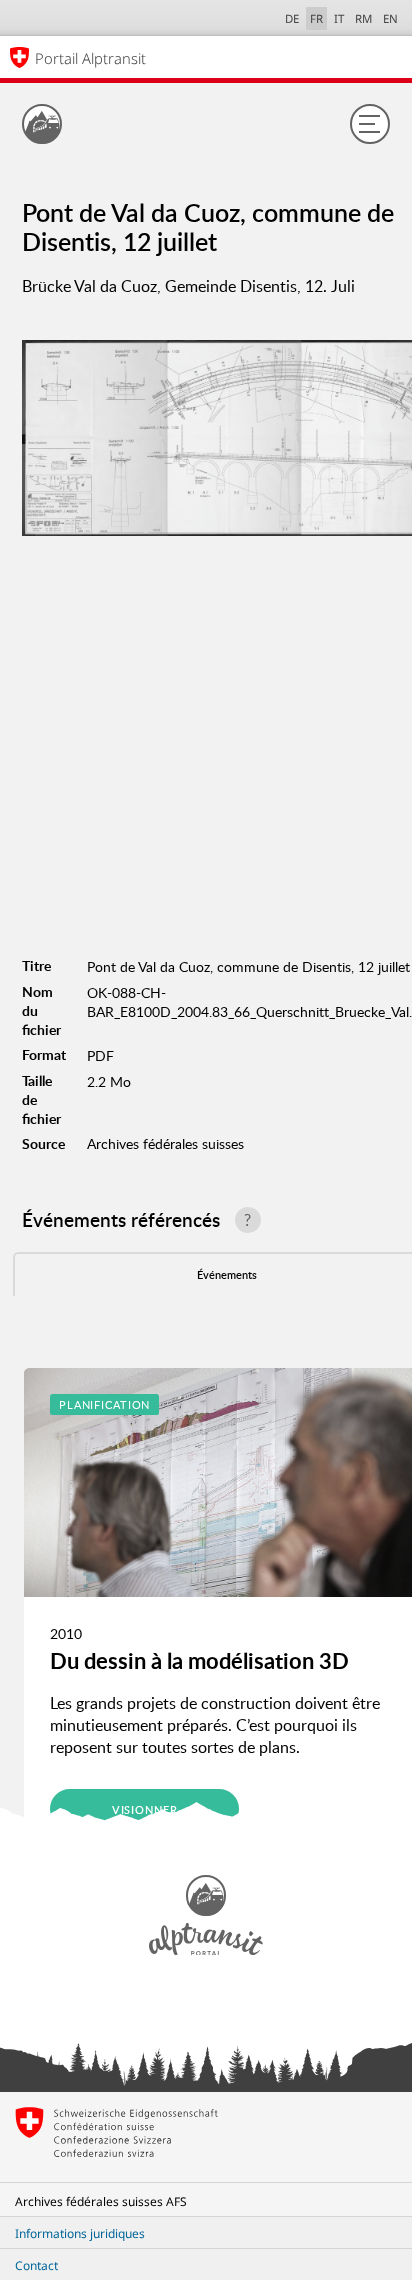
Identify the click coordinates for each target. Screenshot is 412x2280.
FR (316, 18)
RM (363, 18)
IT (339, 18)
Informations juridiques (80, 2233)
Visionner (145, 1809)
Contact (36, 2265)
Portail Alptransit (90, 58)
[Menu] (370, 124)
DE (292, 18)
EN (390, 18)
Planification (104, 1404)
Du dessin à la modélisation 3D (199, 1660)
